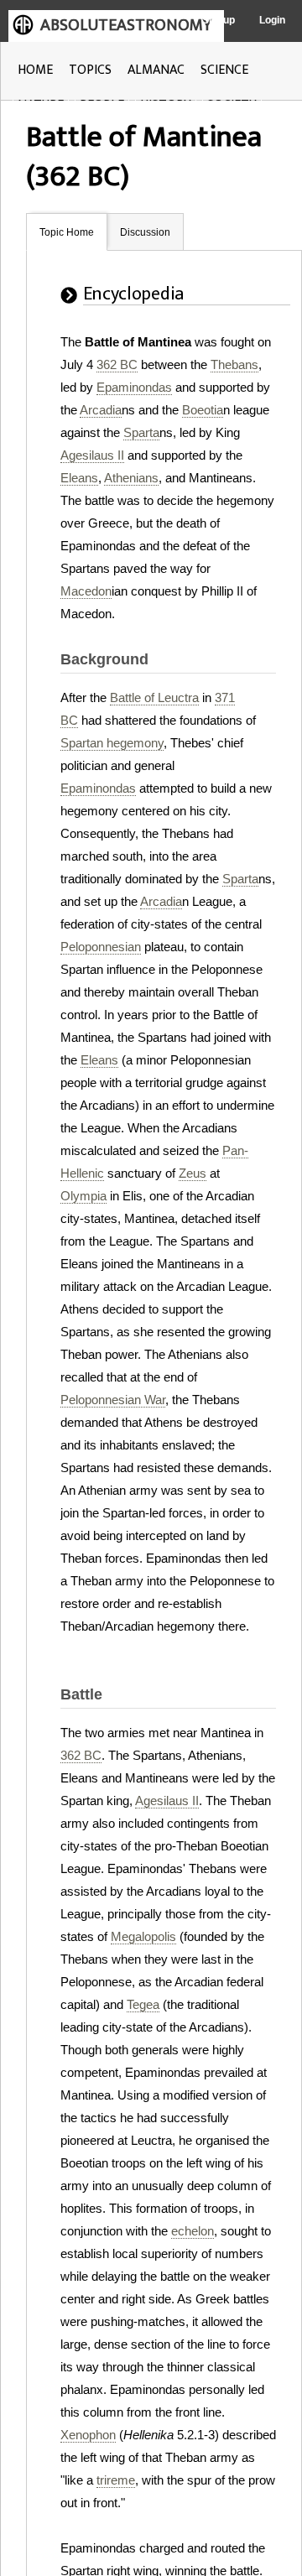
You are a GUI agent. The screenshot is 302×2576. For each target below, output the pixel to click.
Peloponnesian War (113, 1400)
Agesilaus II (92, 455)
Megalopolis (143, 1936)
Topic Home (67, 232)
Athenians (131, 478)
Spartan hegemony (112, 743)
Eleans (79, 478)
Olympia (83, 1196)
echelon (193, 2231)
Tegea (143, 2004)
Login (272, 20)
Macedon (86, 591)
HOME (35, 70)
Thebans (234, 364)
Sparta (141, 432)
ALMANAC (156, 70)
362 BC (117, 364)
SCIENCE (224, 70)
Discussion (145, 232)
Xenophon (88, 2435)
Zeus (193, 1173)
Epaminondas (134, 387)
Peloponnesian (101, 947)
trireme (116, 2480)
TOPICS (90, 70)
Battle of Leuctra (154, 697)
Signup (219, 20)
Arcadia (101, 410)
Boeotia (203, 410)
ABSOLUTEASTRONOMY (126, 25)
